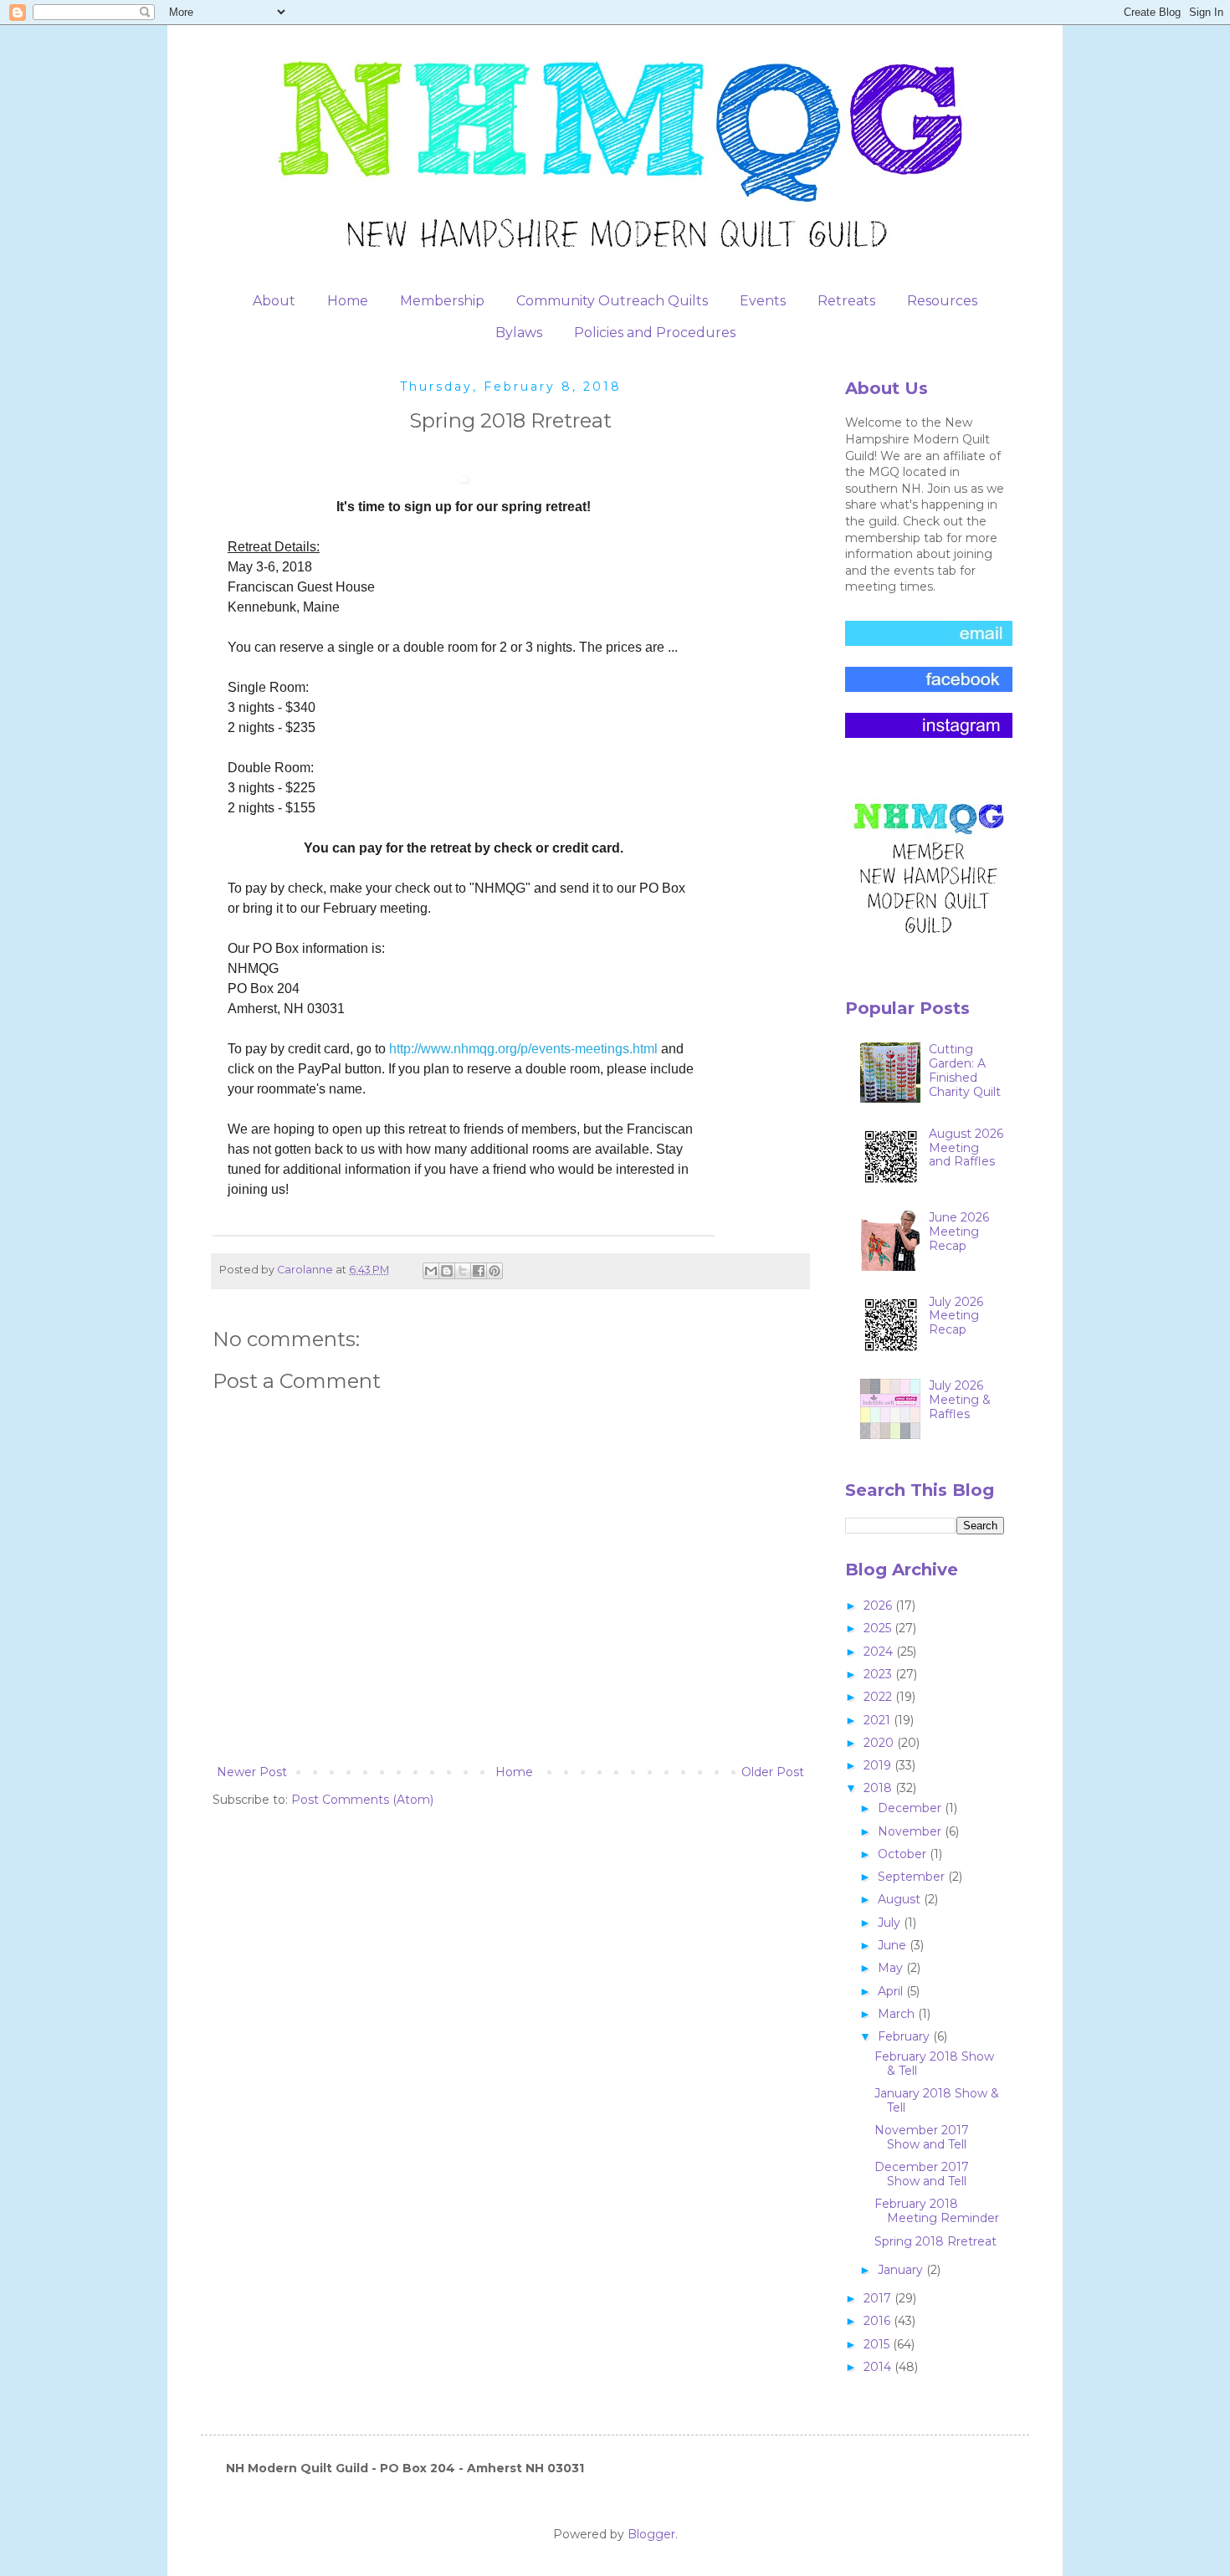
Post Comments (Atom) (362, 1800)
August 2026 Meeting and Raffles (966, 1148)
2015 (878, 2344)
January (902, 2270)
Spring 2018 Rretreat (935, 2241)
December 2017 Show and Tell (922, 2174)
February (905, 2036)
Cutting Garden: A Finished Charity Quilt (965, 1070)
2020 (880, 1743)
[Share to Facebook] (479, 1271)
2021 (879, 1720)
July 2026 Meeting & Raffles (960, 1400)
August (901, 1899)
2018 (879, 1788)
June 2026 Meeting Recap (959, 1232)
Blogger (651, 2534)
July (891, 1923)
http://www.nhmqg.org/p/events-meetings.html (523, 1049)
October (904, 1854)
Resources (942, 301)
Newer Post (252, 1772)
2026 (879, 1606)
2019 (879, 1765)
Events (763, 301)
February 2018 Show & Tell (934, 2064)
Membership (442, 301)
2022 (879, 1697)
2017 (879, 2298)
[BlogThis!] (447, 1271)
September (913, 1877)
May (892, 1968)
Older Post (773, 1772)
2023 (879, 1674)
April (892, 1991)
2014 (879, 2367)
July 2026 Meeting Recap (956, 1316)
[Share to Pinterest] (495, 1271)
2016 (879, 2321)
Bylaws (519, 333)
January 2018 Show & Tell (937, 2100)
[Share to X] (463, 1271)
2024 (880, 1652)
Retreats (846, 301)
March (898, 2014)
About (274, 301)
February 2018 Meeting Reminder (937, 2211)
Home (348, 301)
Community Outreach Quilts (612, 301)
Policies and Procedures (655, 333)
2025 (879, 1628)
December (911, 1808)
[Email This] (431, 1271)
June (894, 1945)
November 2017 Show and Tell (922, 2137)
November (911, 1831)
